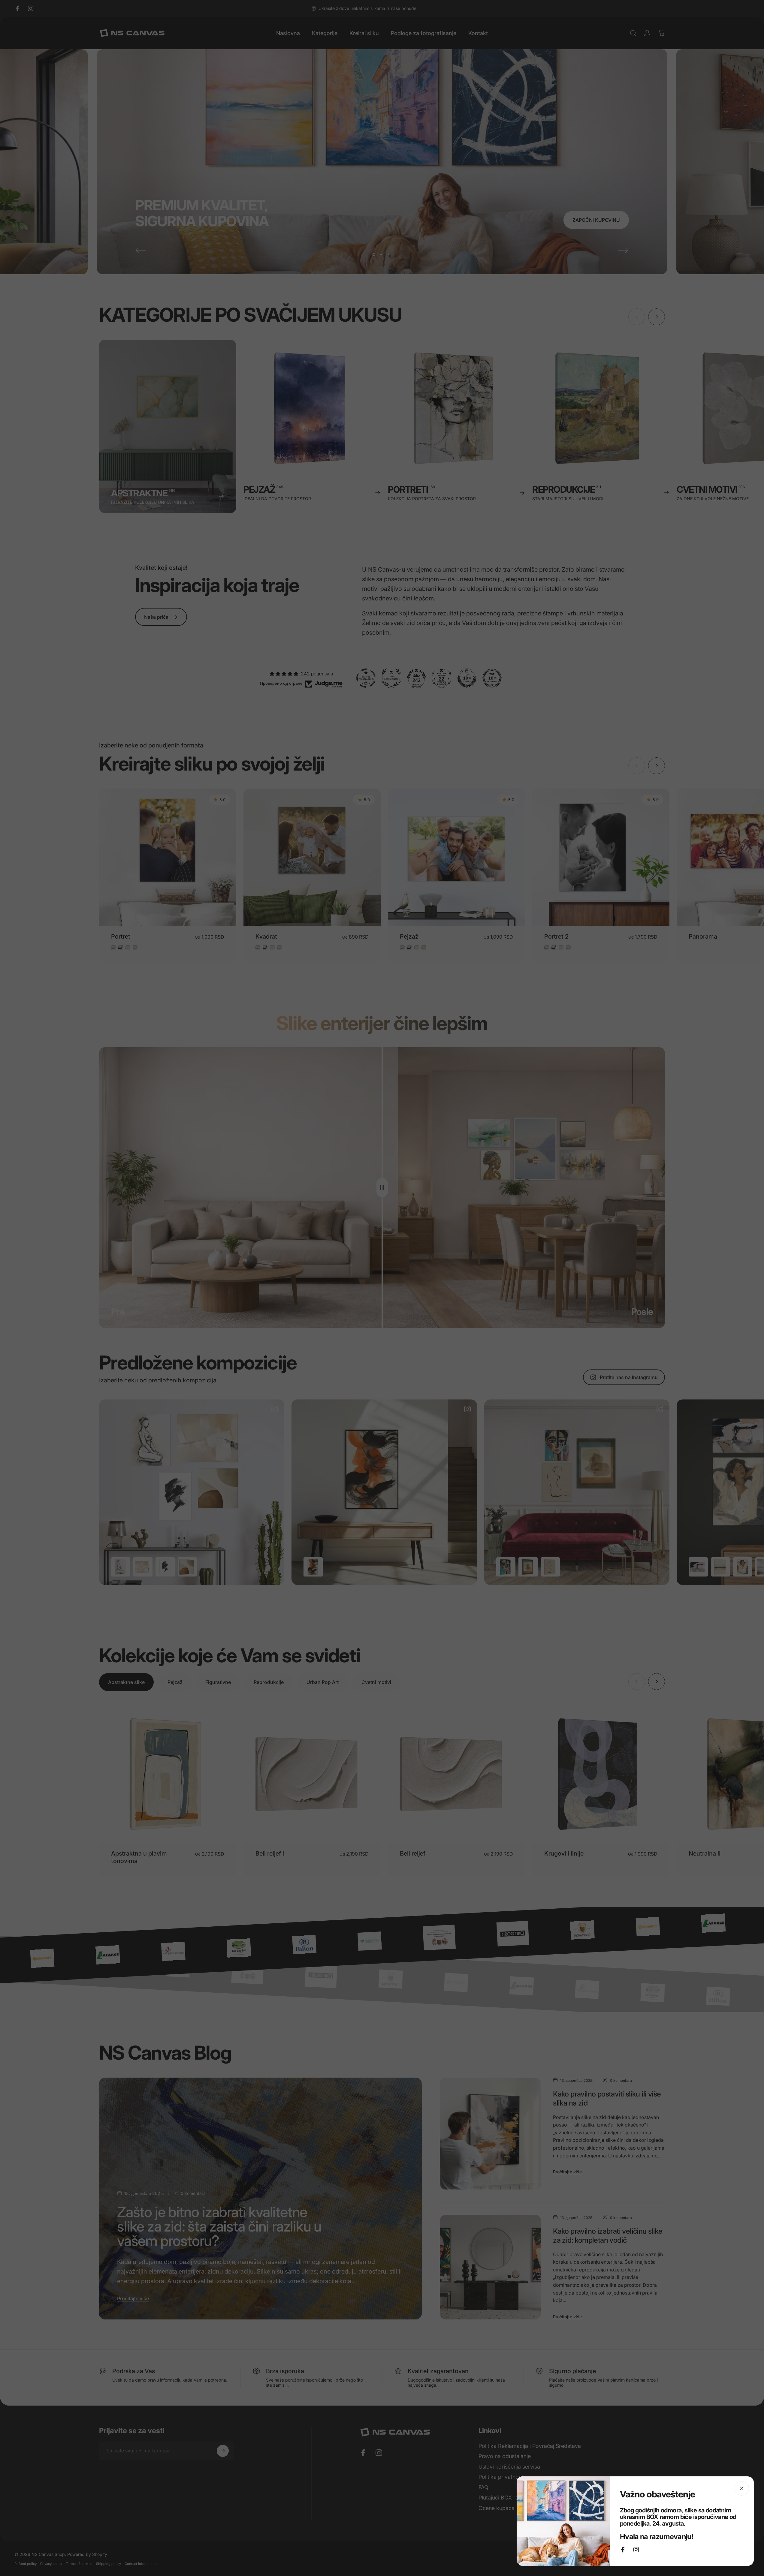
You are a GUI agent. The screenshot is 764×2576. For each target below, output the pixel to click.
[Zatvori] (742, 2488)
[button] (120, 2520)
